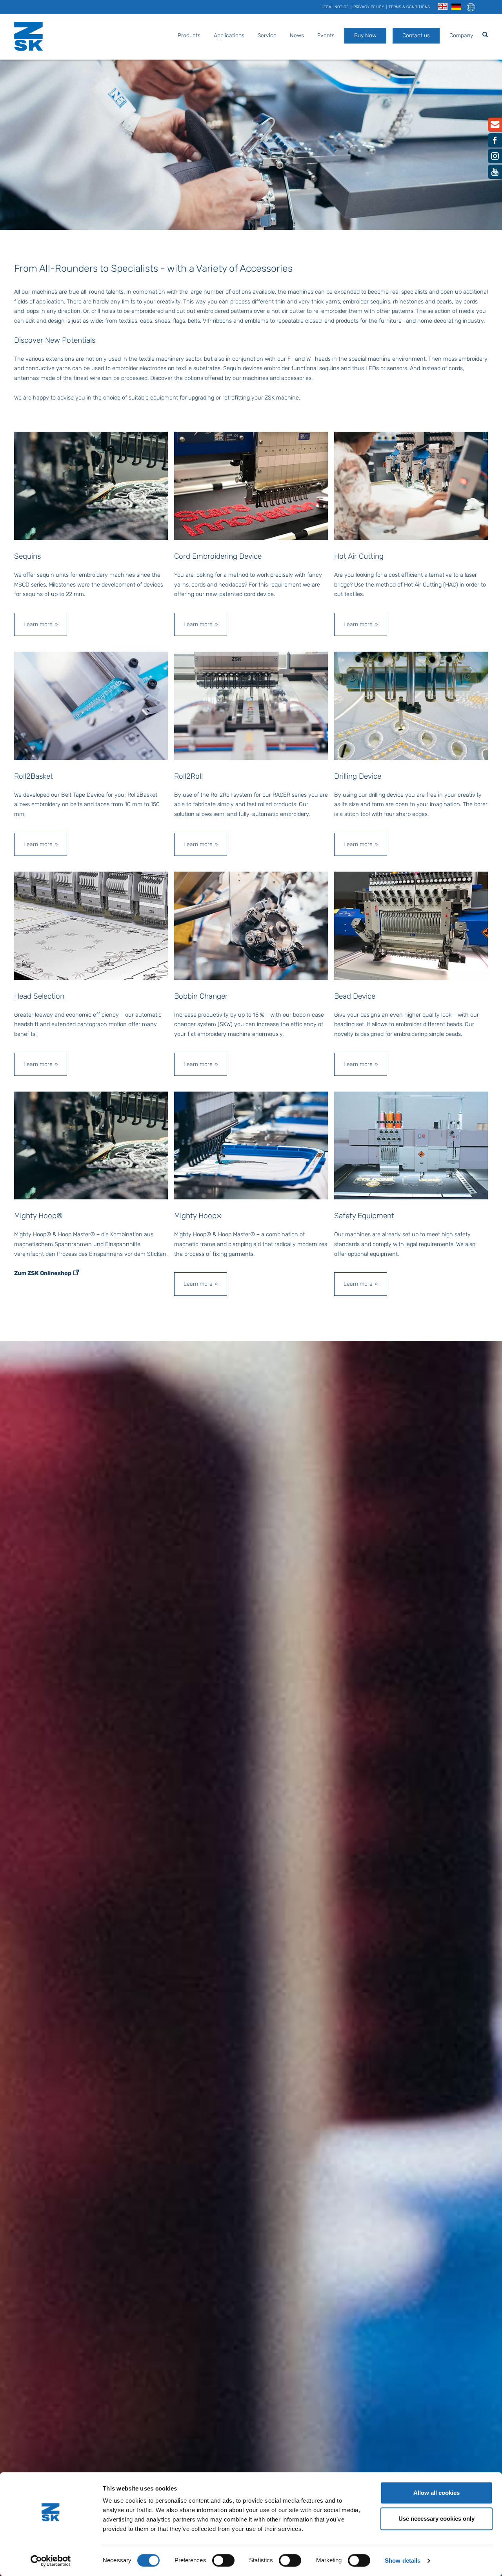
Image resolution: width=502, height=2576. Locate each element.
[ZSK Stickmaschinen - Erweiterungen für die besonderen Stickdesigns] (91, 1145)
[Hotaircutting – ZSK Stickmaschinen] (411, 485)
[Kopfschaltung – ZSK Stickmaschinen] (91, 925)
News (297, 35)
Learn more (38, 624)
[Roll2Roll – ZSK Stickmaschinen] (251, 705)
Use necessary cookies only (437, 2519)
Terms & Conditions (409, 7)
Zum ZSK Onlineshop (43, 1273)
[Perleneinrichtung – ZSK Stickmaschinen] (411, 925)
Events (326, 35)
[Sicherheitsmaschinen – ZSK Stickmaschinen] (411, 1145)
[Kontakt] (495, 126)
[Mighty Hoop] (251, 1145)
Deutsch (456, 7)
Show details (403, 2561)
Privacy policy (369, 7)
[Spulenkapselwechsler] (251, 925)
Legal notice (335, 7)
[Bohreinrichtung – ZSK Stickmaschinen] (411, 705)
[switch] (223, 2560)
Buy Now (365, 35)
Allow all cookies (437, 2493)
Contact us (416, 35)
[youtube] (495, 174)
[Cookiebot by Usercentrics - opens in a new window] (51, 2561)
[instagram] (495, 158)
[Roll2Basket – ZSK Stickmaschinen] (91, 705)
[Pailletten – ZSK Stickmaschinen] (91, 485)
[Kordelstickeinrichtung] (251, 485)
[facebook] (495, 142)
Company (461, 35)
